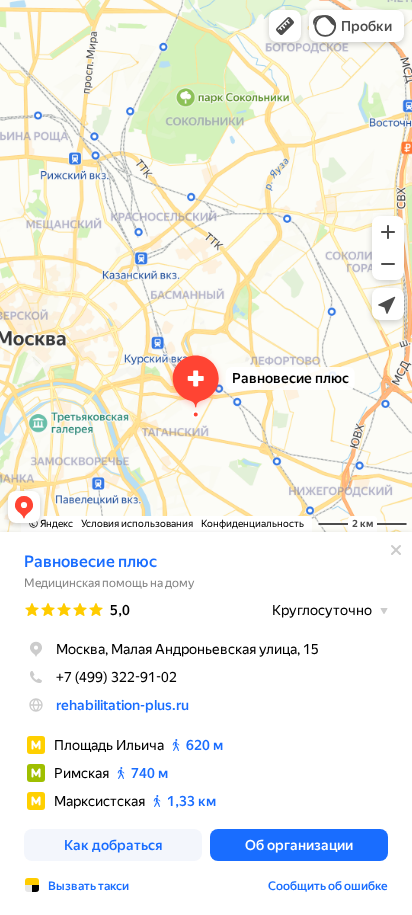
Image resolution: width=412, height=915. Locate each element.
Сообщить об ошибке (328, 886)
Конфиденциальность (252, 523)
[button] (285, 26)
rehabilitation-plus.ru (122, 705)
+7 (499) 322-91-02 (116, 677)
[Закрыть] (396, 550)
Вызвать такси (88, 886)
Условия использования (137, 523)
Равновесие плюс (90, 561)
